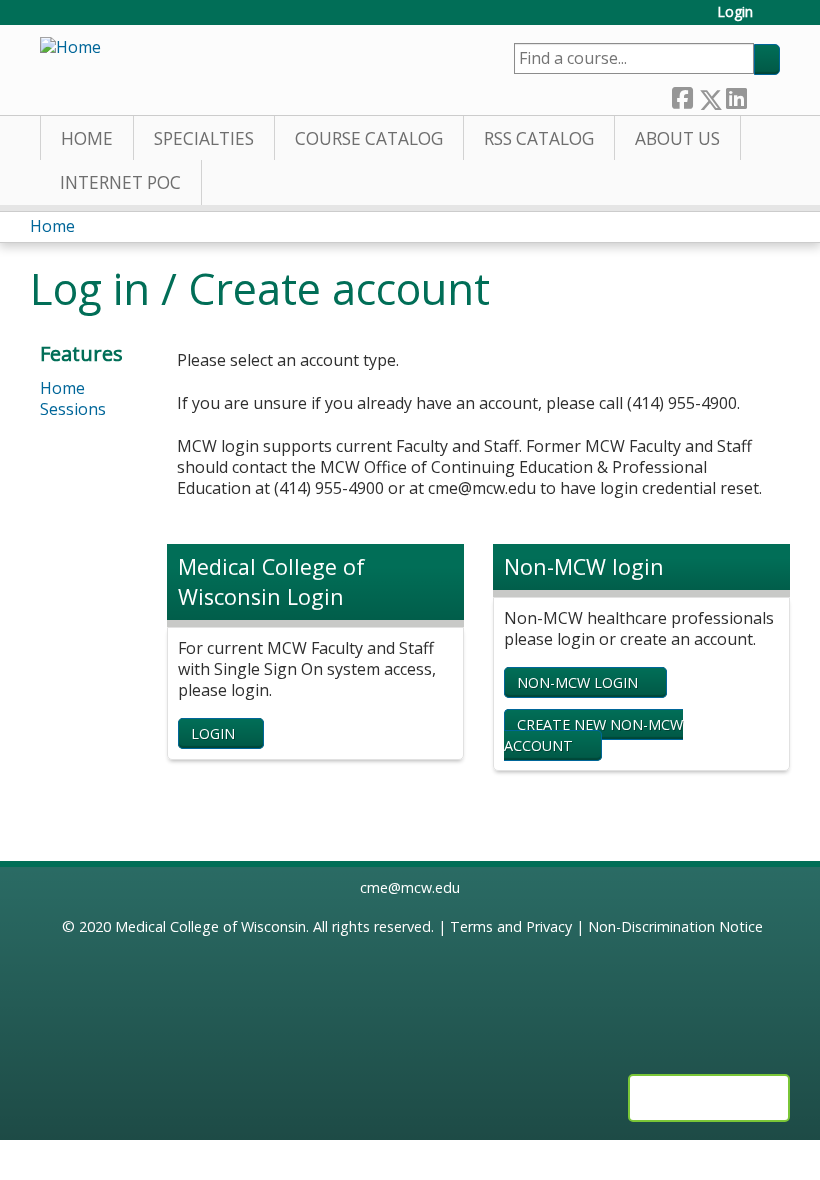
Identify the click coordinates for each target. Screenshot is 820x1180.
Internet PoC (120, 182)
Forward (763, 94)
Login (735, 12)
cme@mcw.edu (410, 887)
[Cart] (774, 19)
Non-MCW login (577, 682)
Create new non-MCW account (593, 735)
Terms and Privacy (511, 926)
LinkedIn (736, 94)
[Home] (70, 47)
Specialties (204, 138)
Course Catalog (369, 138)
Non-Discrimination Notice (675, 926)
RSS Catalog (539, 138)
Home (87, 138)
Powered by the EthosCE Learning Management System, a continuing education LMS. (709, 1098)
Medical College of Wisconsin (210, 926)
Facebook (682, 94)
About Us (677, 138)
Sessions (73, 409)
